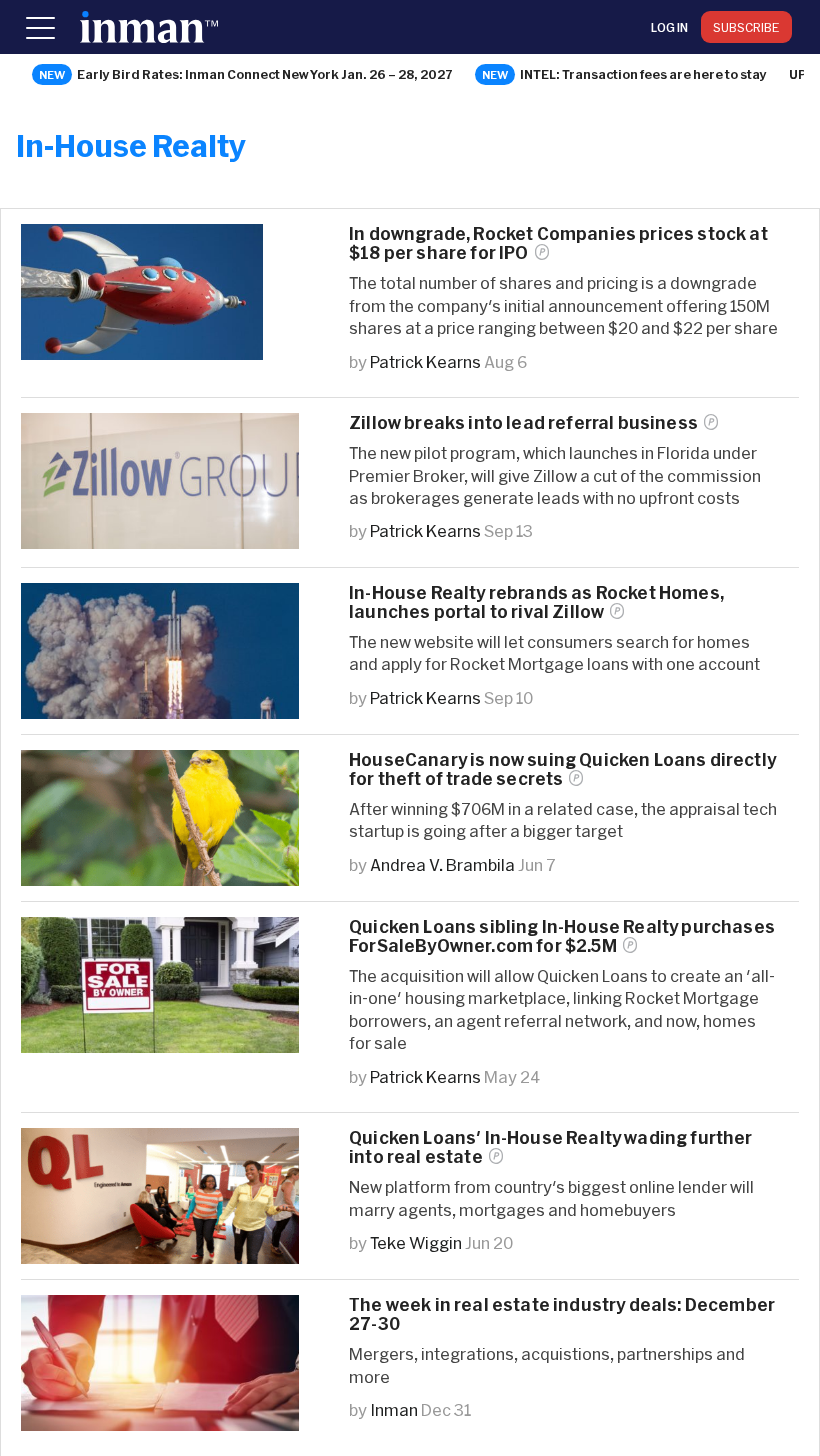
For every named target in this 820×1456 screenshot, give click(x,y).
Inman (394, 1409)
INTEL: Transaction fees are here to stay (643, 74)
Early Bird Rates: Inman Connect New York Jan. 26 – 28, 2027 (265, 74)
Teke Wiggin (416, 1242)
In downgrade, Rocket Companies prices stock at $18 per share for (558, 243)
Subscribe (746, 27)
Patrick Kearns (425, 361)
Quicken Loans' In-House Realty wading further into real (551, 1147)
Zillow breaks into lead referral (523, 422)
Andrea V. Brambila (442, 864)
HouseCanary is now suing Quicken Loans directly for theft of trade (562, 769)
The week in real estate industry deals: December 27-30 (562, 1314)
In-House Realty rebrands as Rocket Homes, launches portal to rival (536, 602)
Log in (669, 27)
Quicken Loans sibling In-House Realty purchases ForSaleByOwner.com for (562, 936)
